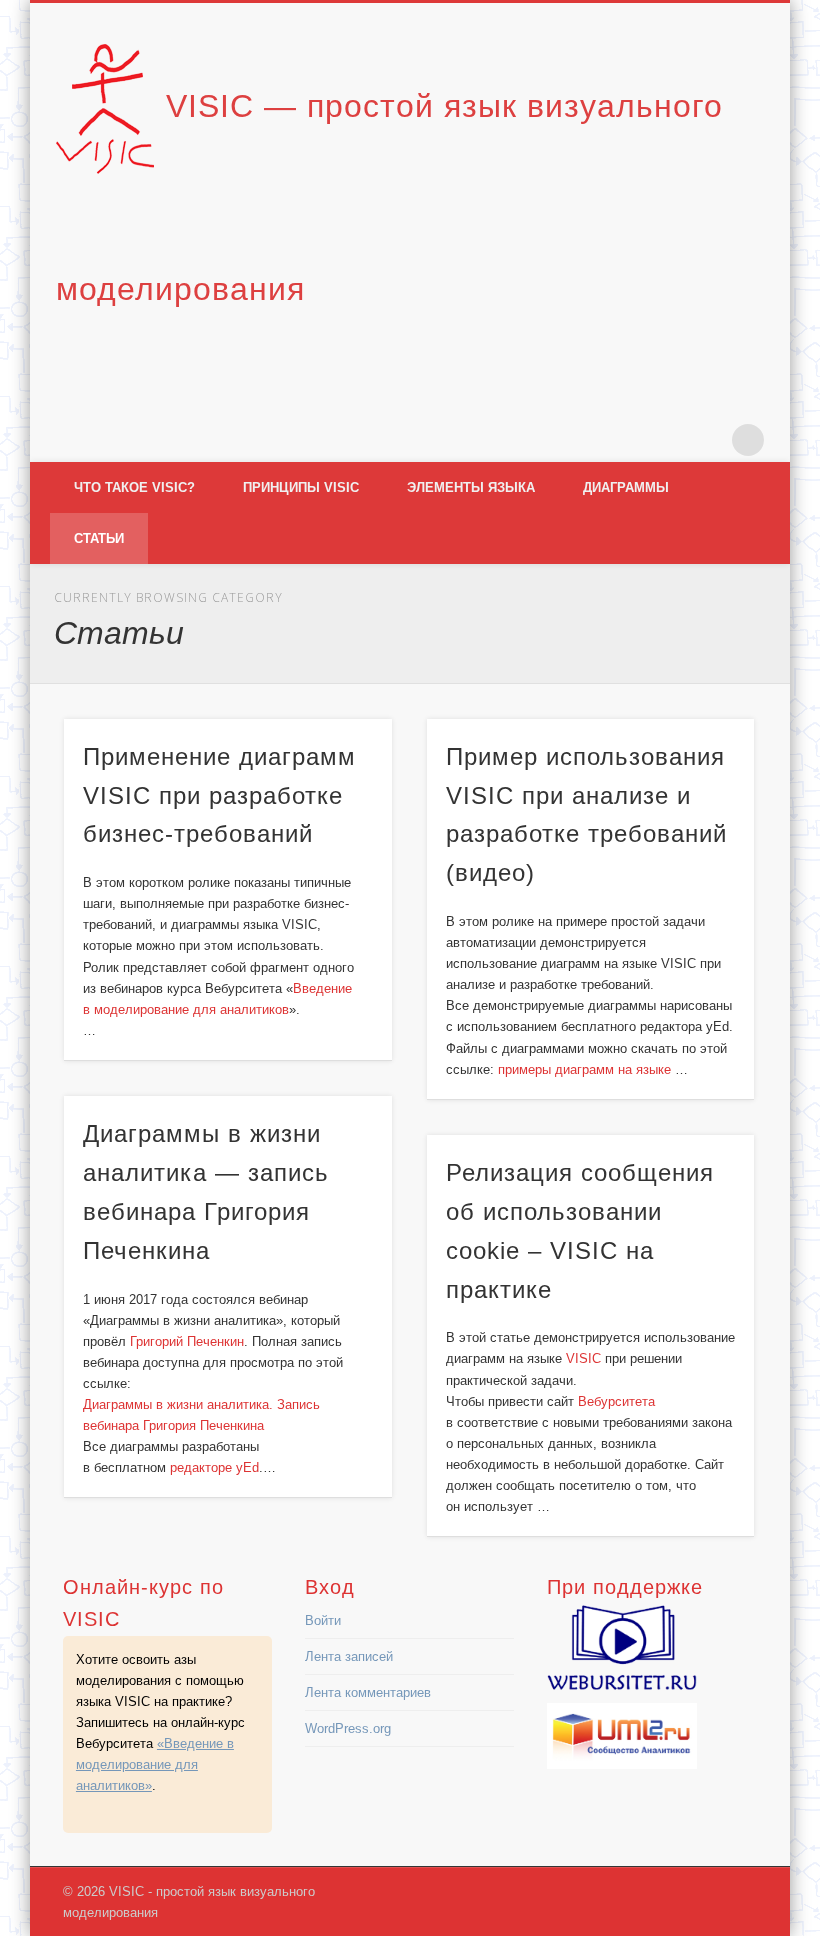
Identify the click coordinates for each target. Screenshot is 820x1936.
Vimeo (707, 440)
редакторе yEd (214, 1467)
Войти (323, 1620)
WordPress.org (348, 1728)
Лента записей (349, 1656)
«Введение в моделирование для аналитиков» (155, 1764)
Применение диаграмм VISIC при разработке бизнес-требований (219, 795)
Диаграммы (626, 487)
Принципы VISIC (301, 487)
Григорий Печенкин (187, 1341)
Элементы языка (471, 487)
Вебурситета (616, 1401)
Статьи (99, 538)
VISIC (583, 1358)
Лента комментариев (368, 1692)
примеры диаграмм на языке (586, 1069)
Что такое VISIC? (134, 487)
